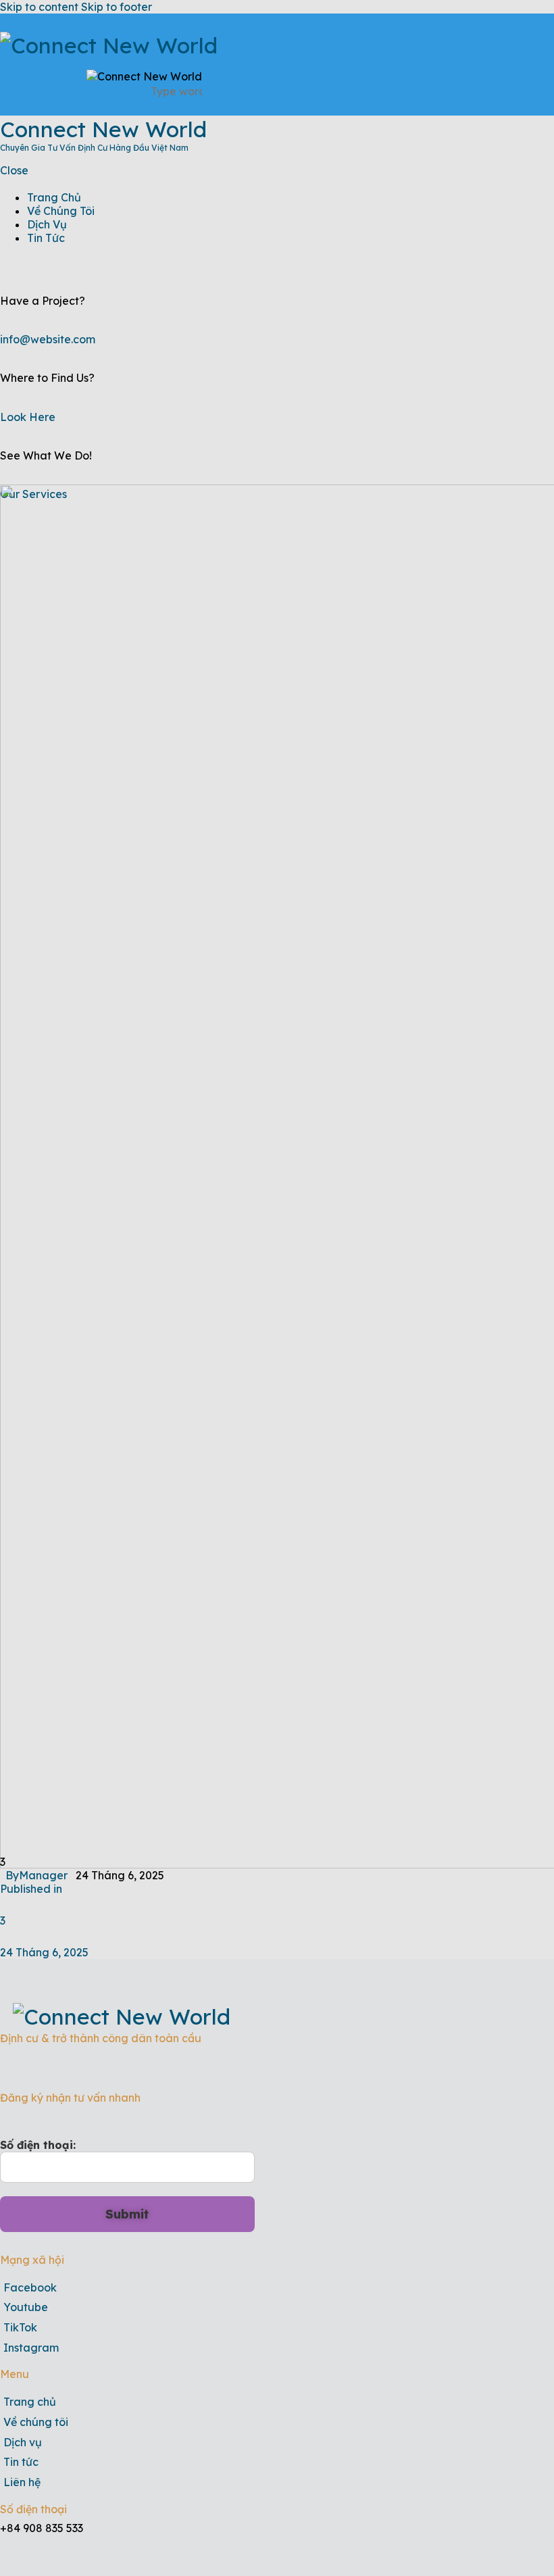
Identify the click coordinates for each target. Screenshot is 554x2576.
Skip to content (39, 7)
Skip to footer (117, 7)
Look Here (28, 417)
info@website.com (48, 339)
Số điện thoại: (38, 2145)
